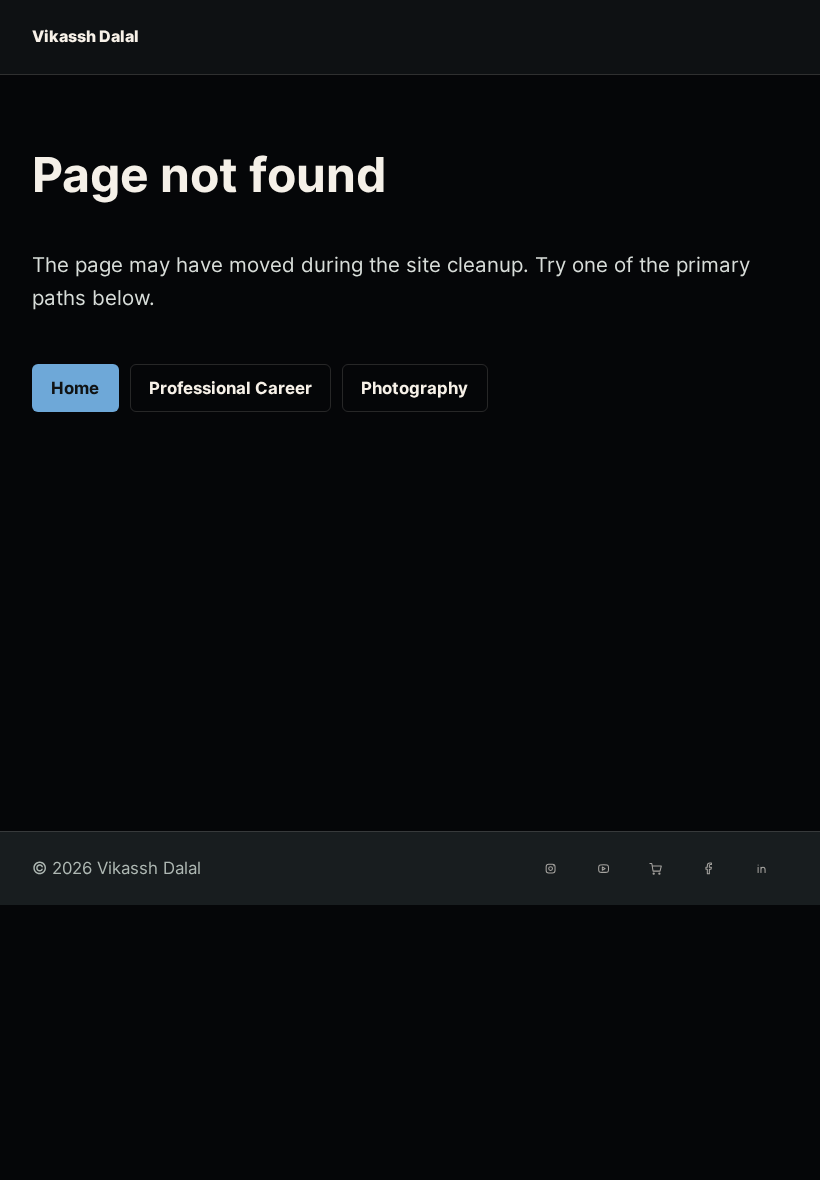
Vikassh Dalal (85, 36)
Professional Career (230, 388)
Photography (414, 388)
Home (75, 388)
